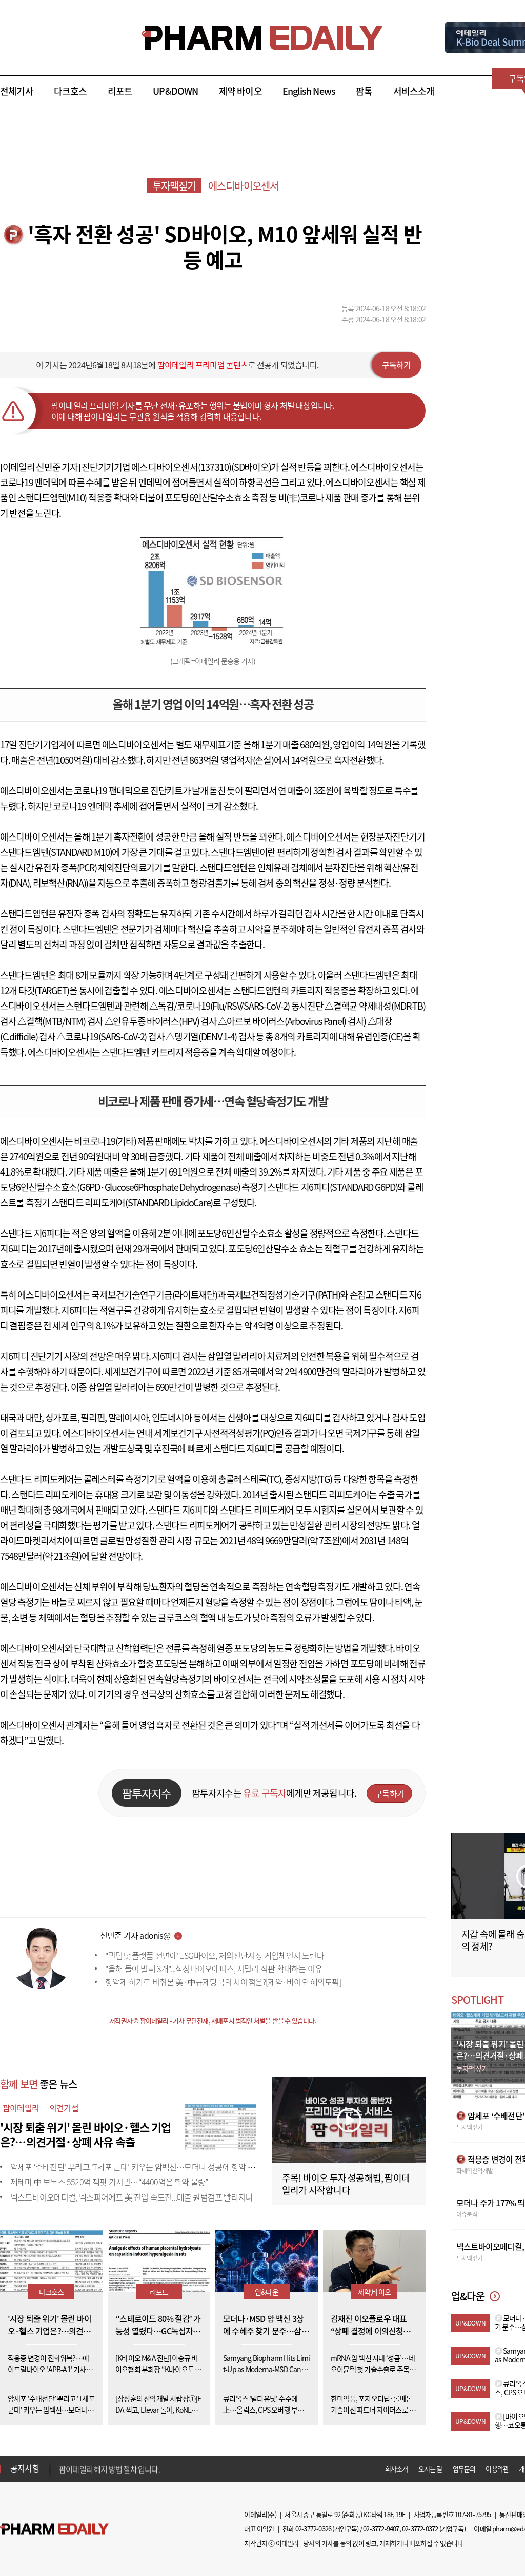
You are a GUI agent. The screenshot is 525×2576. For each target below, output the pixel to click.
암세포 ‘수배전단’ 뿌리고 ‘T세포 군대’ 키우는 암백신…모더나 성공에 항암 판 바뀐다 (144, 2167)
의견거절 (64, 2108)
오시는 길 (430, 2469)
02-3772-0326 (313, 2529)
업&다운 (267, 2292)
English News (309, 91)
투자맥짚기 (174, 186)
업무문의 (464, 2469)
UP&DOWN (175, 91)
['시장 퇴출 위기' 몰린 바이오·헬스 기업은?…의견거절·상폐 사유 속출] (220, 2126)
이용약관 (497, 2469)
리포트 (120, 91)
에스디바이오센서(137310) (181, 467)
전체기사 (17, 91)
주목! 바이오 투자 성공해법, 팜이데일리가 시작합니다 (346, 2184)
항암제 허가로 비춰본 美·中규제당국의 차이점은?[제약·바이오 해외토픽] (223, 1982)
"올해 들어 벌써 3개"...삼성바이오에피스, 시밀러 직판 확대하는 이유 (214, 1968)
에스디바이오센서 (244, 186)
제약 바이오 (240, 91)
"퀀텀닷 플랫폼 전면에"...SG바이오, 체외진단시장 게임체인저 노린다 (215, 1955)
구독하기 (397, 365)
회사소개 (397, 2469)
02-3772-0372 (420, 2529)
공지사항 (25, 2468)
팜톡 (364, 91)
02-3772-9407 (381, 2529)
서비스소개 (414, 91)
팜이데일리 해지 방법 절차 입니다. (109, 2468)
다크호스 (70, 91)
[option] (140, 2468)
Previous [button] (62, 2462)
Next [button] (62, 2475)
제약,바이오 (374, 2292)
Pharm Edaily (54, 2529)
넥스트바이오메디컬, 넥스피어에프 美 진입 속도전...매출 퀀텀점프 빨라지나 (132, 2197)
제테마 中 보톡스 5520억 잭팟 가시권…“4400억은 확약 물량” (109, 2182)
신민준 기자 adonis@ (135, 1935)
